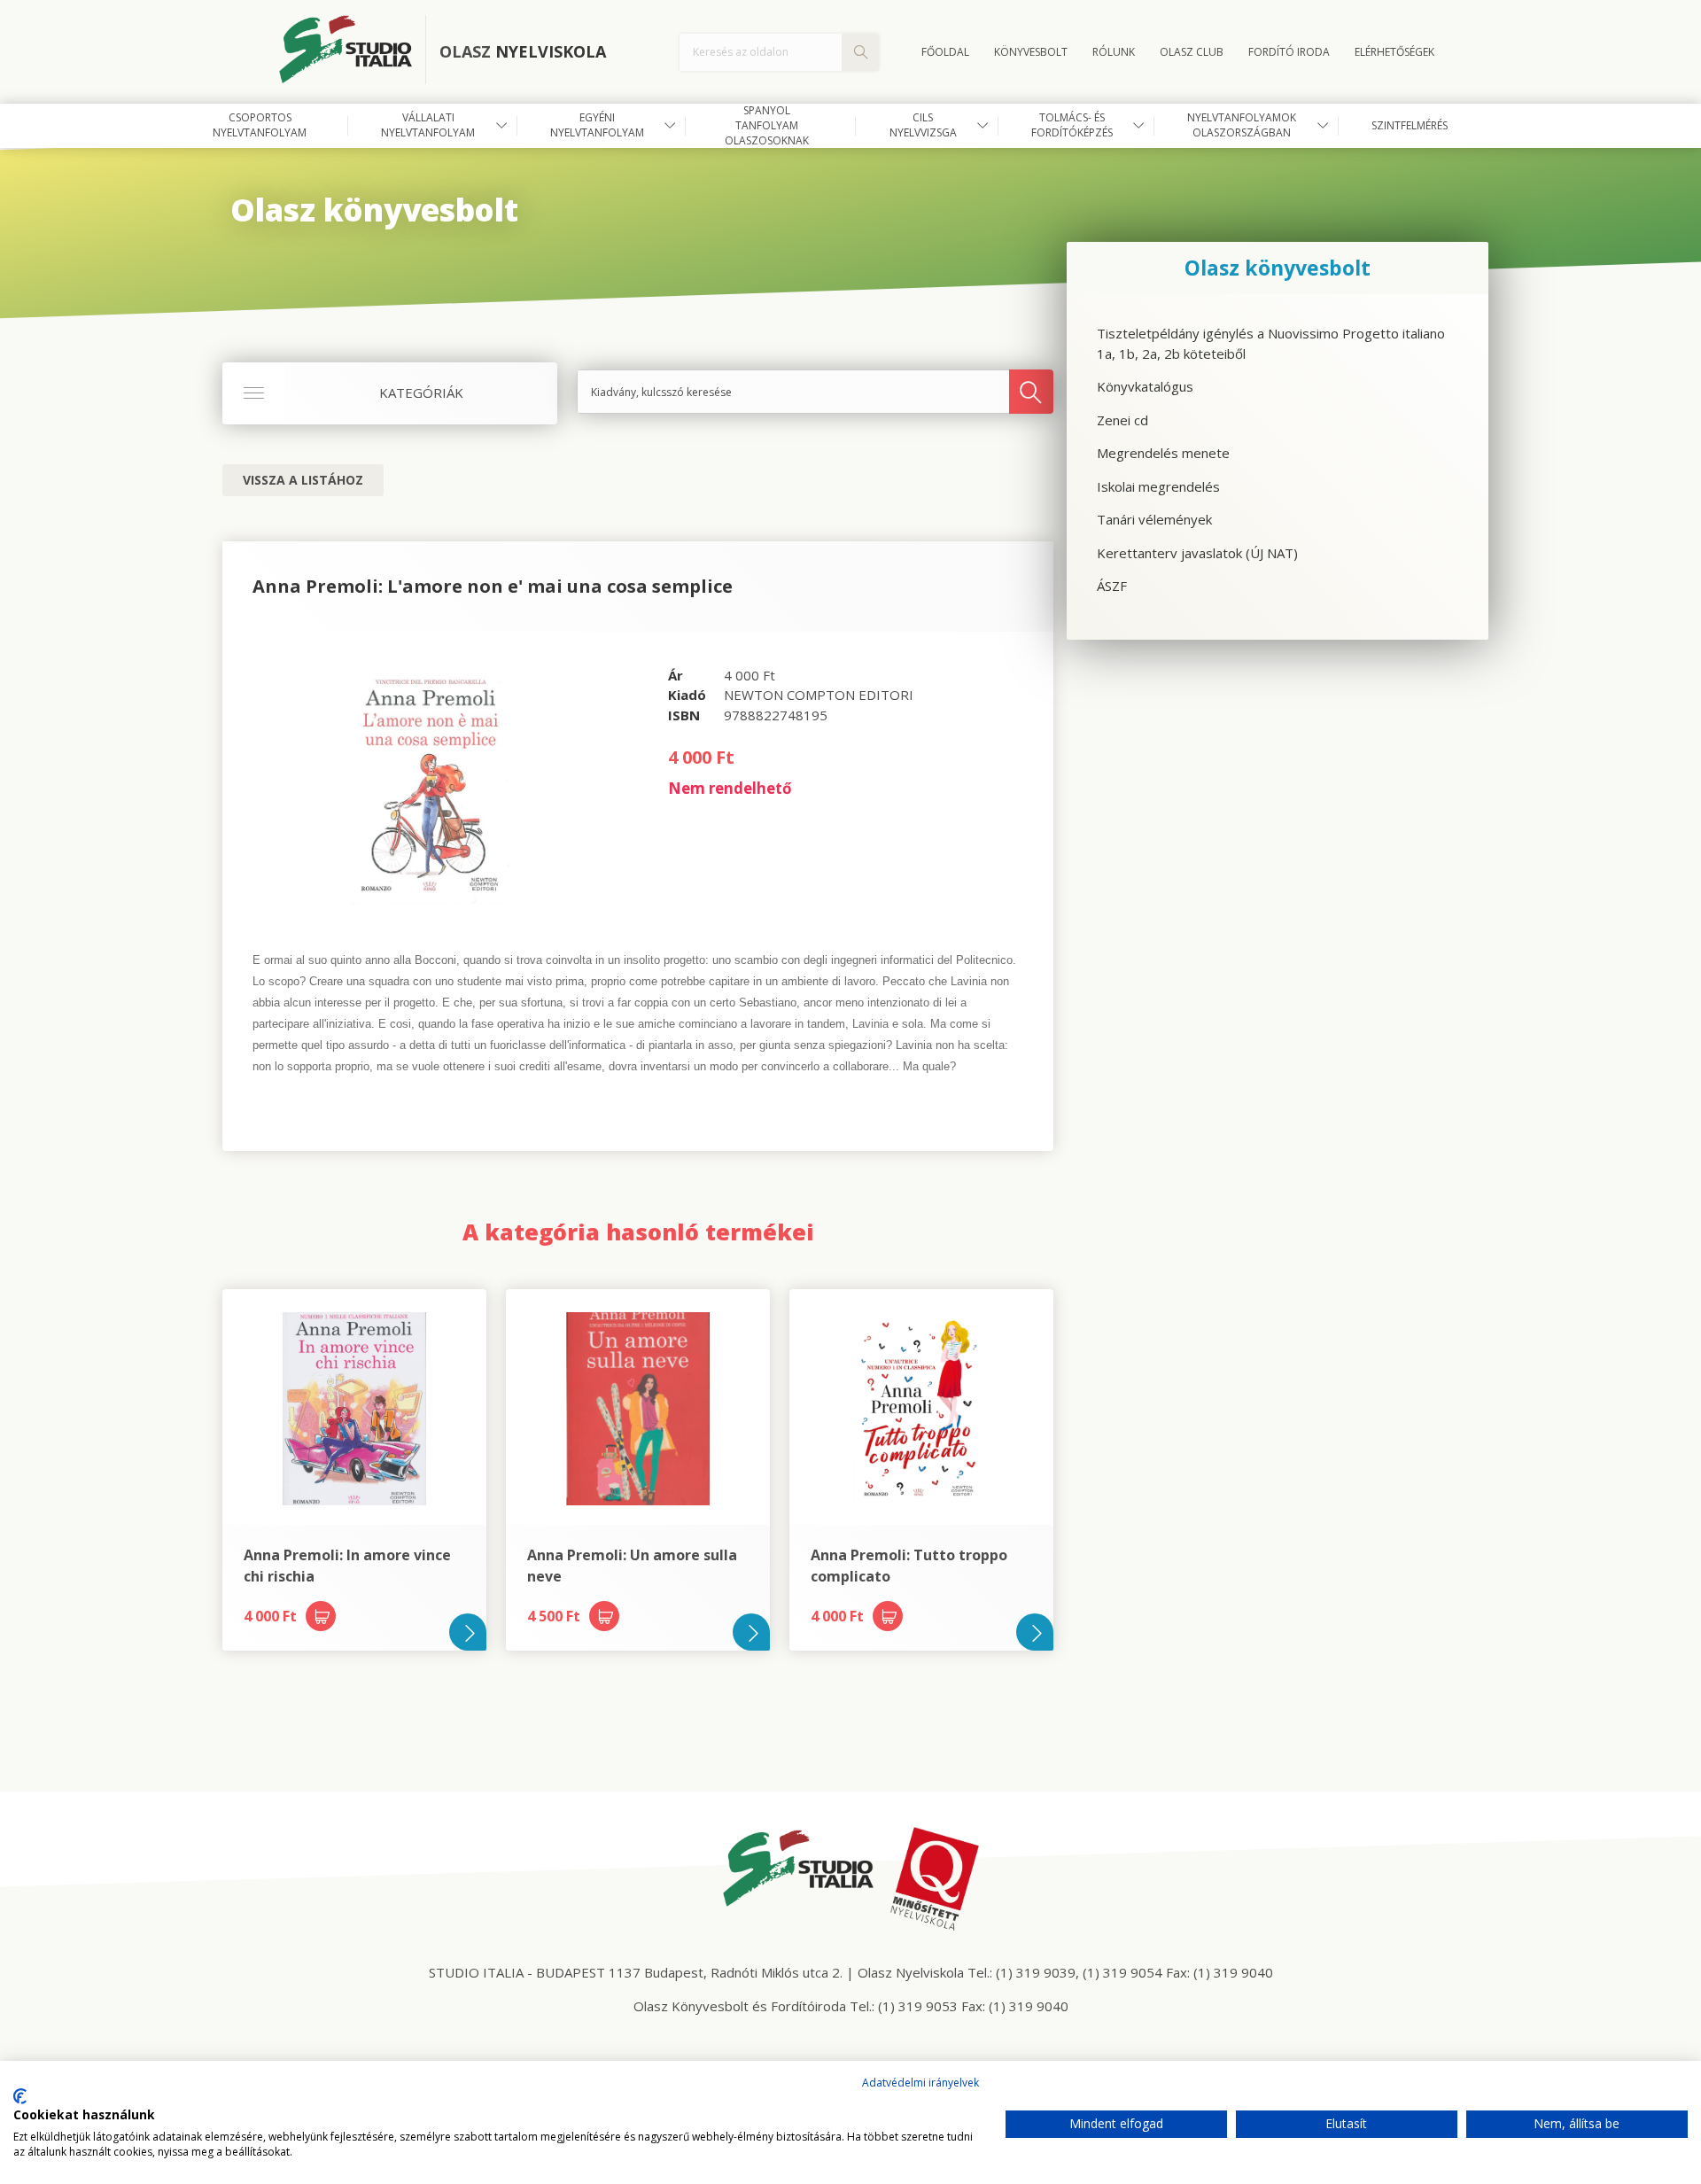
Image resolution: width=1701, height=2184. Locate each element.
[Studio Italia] (353, 52)
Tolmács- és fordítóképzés (1072, 125)
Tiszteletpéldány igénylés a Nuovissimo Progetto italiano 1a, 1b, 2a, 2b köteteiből (1271, 343)
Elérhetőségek (1394, 52)
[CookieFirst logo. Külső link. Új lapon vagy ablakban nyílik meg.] (20, 2096)
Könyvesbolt (1031, 52)
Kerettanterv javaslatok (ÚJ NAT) (1197, 553)
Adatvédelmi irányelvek (920, 2083)
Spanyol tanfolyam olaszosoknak (767, 126)
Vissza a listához (303, 480)
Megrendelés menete (1163, 453)
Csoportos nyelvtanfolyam (260, 125)
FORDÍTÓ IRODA (1289, 52)
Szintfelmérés (1410, 125)
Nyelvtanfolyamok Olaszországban (1242, 125)
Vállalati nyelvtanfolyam (428, 125)
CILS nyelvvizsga (923, 125)
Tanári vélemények (1154, 519)
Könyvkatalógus (1145, 386)
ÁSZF (1112, 586)
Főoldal (945, 52)
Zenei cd (1122, 420)
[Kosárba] (321, 1616)
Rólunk (1114, 52)
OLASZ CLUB (1192, 52)
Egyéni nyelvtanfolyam (597, 125)
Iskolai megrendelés (1158, 486)
